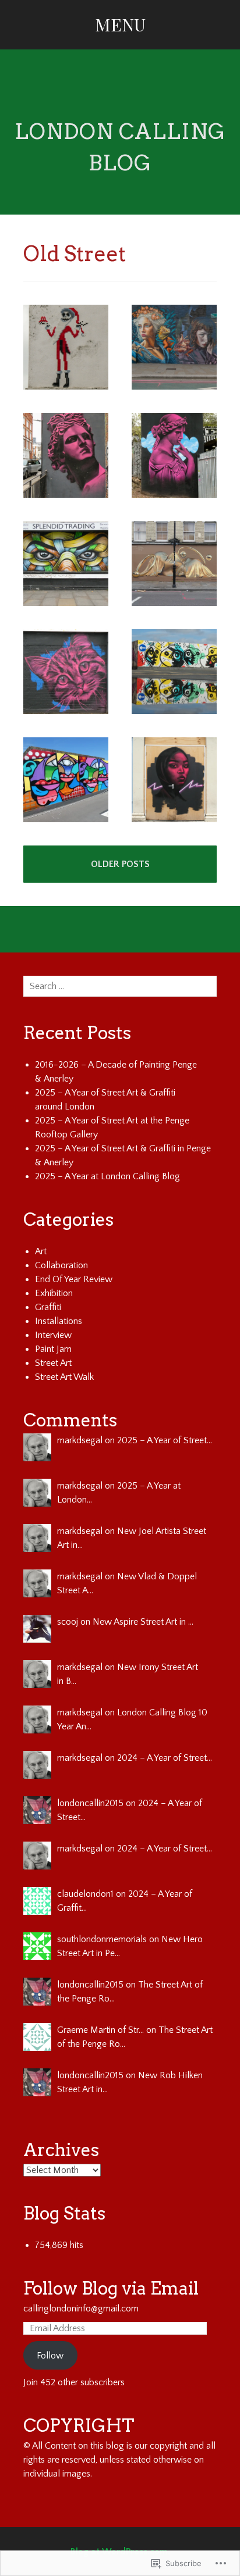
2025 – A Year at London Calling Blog (107, 1176)
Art (41, 1251)
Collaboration (61, 1265)
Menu (120, 24)
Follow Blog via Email (111, 2288)
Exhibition (54, 1293)
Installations (59, 1321)
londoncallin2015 (90, 1803)
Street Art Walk (64, 1377)
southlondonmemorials (102, 1939)
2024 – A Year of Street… (165, 1758)
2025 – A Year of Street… (165, 1440)
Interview (53, 1335)
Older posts (120, 864)
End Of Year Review (74, 1279)
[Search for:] (120, 986)
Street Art (53, 1363)
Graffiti (48, 1307)
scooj (68, 1622)
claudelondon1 (85, 1894)
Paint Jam (53, 1349)
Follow (50, 2356)
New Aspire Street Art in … (143, 1622)
